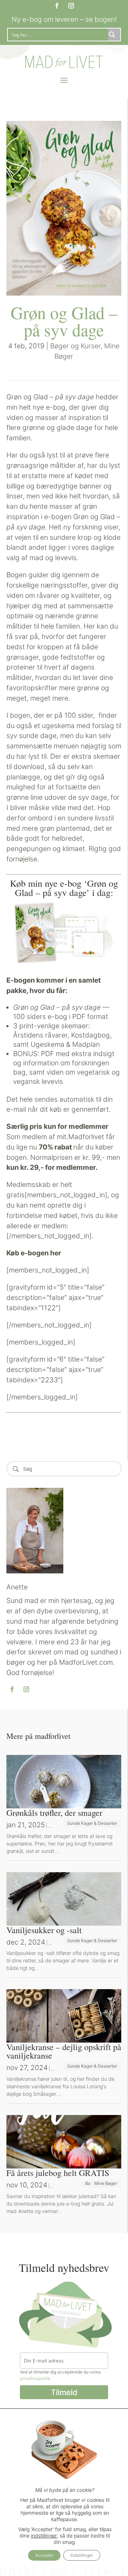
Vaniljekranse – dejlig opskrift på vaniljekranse (64, 2051)
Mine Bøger (106, 2183)
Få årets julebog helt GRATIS (58, 2173)
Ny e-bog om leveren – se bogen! (64, 19)
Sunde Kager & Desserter (92, 1823)
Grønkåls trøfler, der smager (54, 1813)
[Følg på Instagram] (71, 6)
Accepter (44, 2555)
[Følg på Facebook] (57, 6)
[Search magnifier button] (114, 35)
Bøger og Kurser (75, 346)
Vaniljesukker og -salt (44, 1930)
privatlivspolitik (35, 2378)
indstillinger (44, 2536)
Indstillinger (82, 2555)
